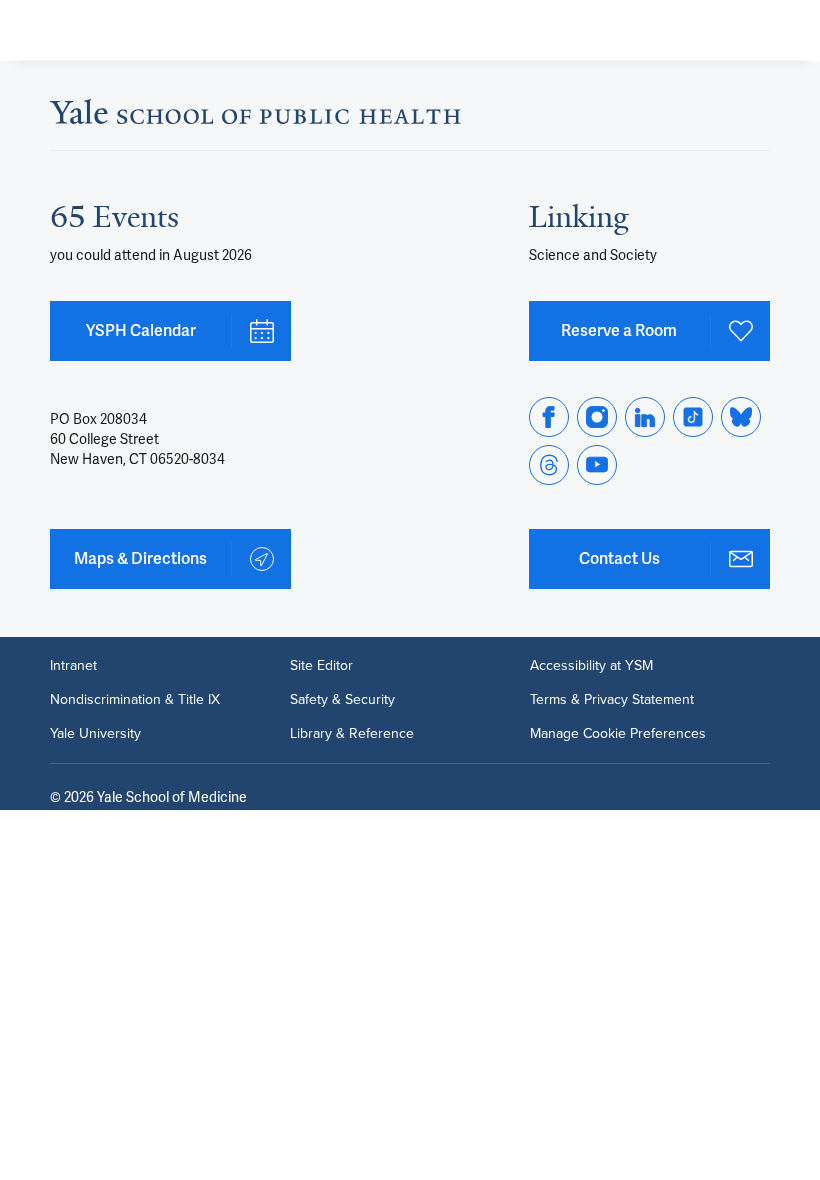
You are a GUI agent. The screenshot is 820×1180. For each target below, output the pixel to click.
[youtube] (597, 465)
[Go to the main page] (162, 30)
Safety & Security (342, 700)
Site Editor (321, 666)
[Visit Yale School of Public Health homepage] (255, 117)
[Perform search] (728, 30)
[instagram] (597, 417)
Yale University (95, 734)
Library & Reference (352, 734)
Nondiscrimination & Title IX (135, 700)
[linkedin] (645, 417)
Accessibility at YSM (591, 666)
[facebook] (549, 417)
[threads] (549, 465)
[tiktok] (693, 417)
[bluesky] (741, 417)
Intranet (73, 666)
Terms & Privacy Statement (612, 700)
